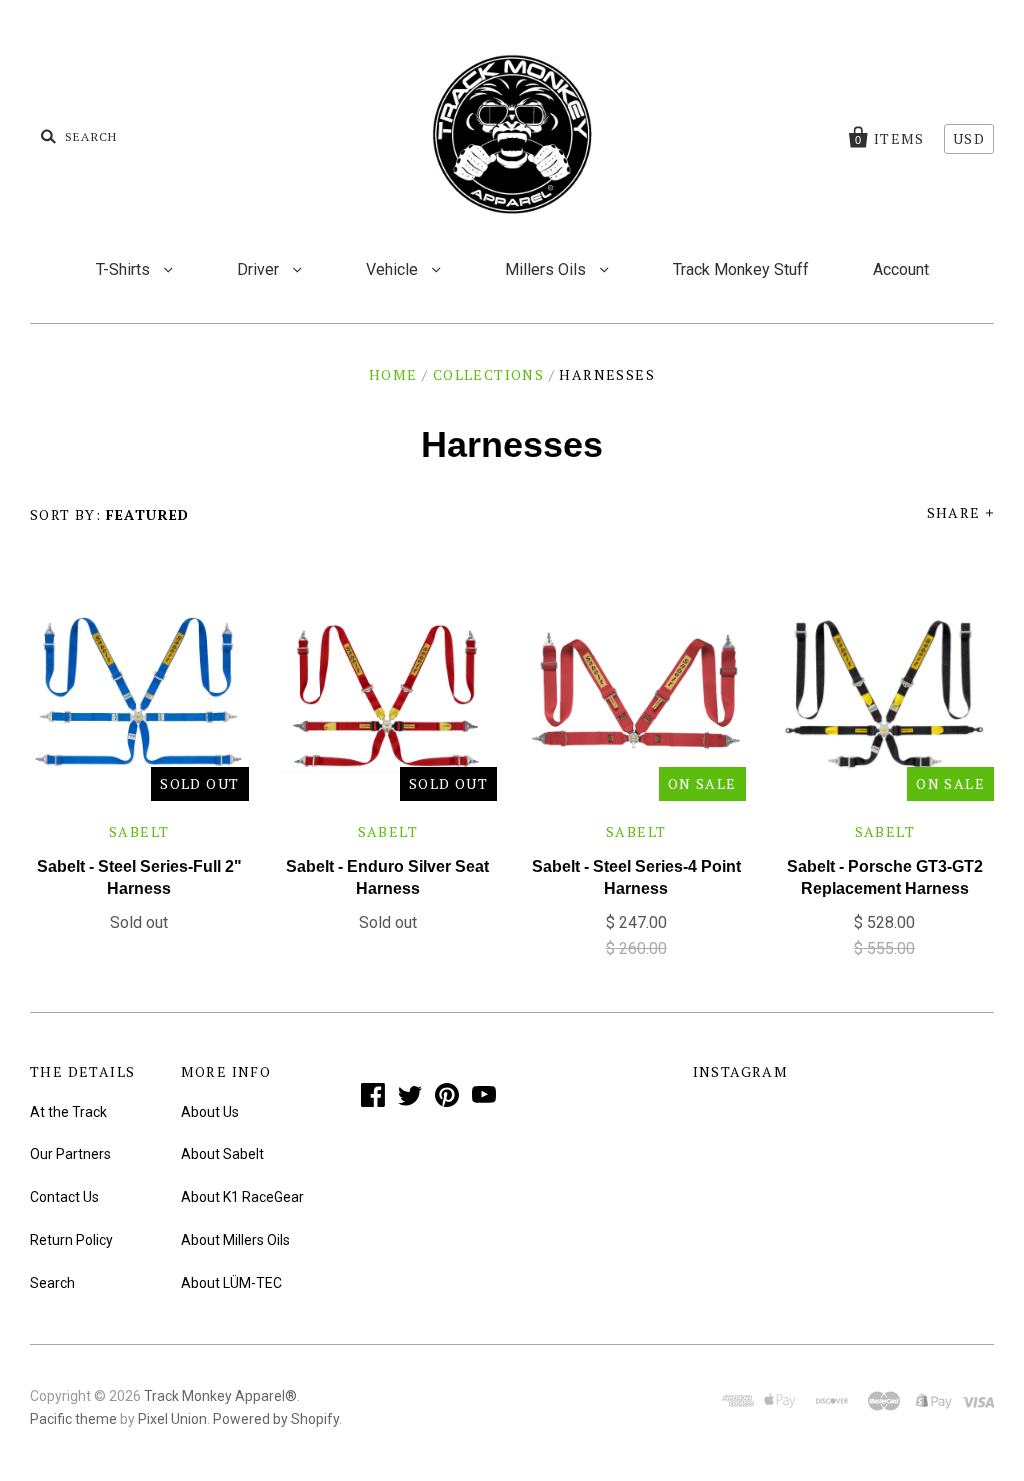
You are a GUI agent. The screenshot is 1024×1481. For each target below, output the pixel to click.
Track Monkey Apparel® (220, 1396)
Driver (260, 269)
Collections (488, 374)
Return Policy (71, 1240)
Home (393, 374)
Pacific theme (73, 1419)
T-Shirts (125, 269)
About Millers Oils (235, 1240)
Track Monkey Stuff (741, 269)
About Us (210, 1112)
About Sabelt (222, 1154)
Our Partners (70, 1154)
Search (52, 1283)
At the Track (68, 1112)
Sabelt (139, 831)
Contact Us (64, 1197)
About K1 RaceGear (242, 1197)
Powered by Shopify (276, 1419)
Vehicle (394, 269)
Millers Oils (547, 269)
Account (901, 269)
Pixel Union (172, 1419)
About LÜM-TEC (231, 1283)
